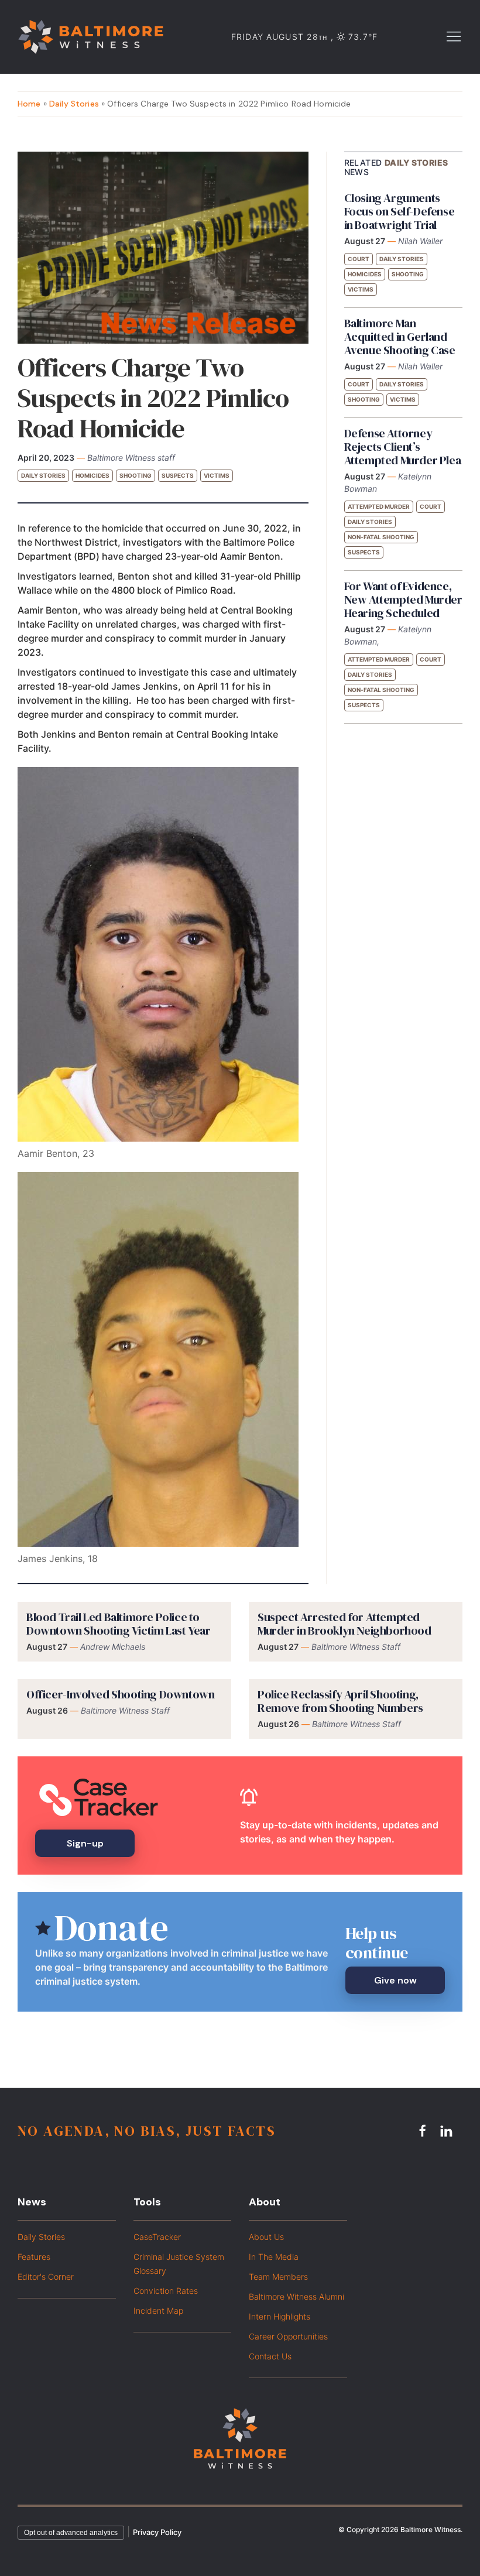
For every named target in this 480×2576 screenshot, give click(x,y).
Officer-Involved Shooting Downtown (120, 1694)
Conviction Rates (166, 2291)
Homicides (92, 475)
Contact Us (270, 2356)
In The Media (274, 2257)
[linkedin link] (448, 2130)
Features (34, 2257)
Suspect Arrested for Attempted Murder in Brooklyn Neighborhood (344, 1624)
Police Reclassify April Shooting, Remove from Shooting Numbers (340, 1701)
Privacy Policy (157, 2532)
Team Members (278, 2277)
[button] (454, 36)
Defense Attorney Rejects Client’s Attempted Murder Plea (403, 447)
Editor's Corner (46, 2277)
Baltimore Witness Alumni (296, 2296)
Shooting (136, 475)
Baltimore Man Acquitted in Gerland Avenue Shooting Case (400, 337)
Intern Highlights (280, 2316)
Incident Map (158, 2310)
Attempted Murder (379, 506)
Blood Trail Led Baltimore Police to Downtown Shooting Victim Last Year (118, 1624)
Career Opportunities (288, 2336)
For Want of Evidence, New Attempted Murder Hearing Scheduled (403, 600)
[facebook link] (424, 2130)
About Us (266, 2237)
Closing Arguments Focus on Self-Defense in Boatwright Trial (400, 211)
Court (359, 259)
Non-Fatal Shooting (381, 537)
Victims (217, 475)
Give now (395, 1980)
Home (29, 104)
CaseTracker (157, 2237)
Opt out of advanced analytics (71, 2533)
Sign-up (85, 1843)
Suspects (178, 475)
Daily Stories (74, 104)
